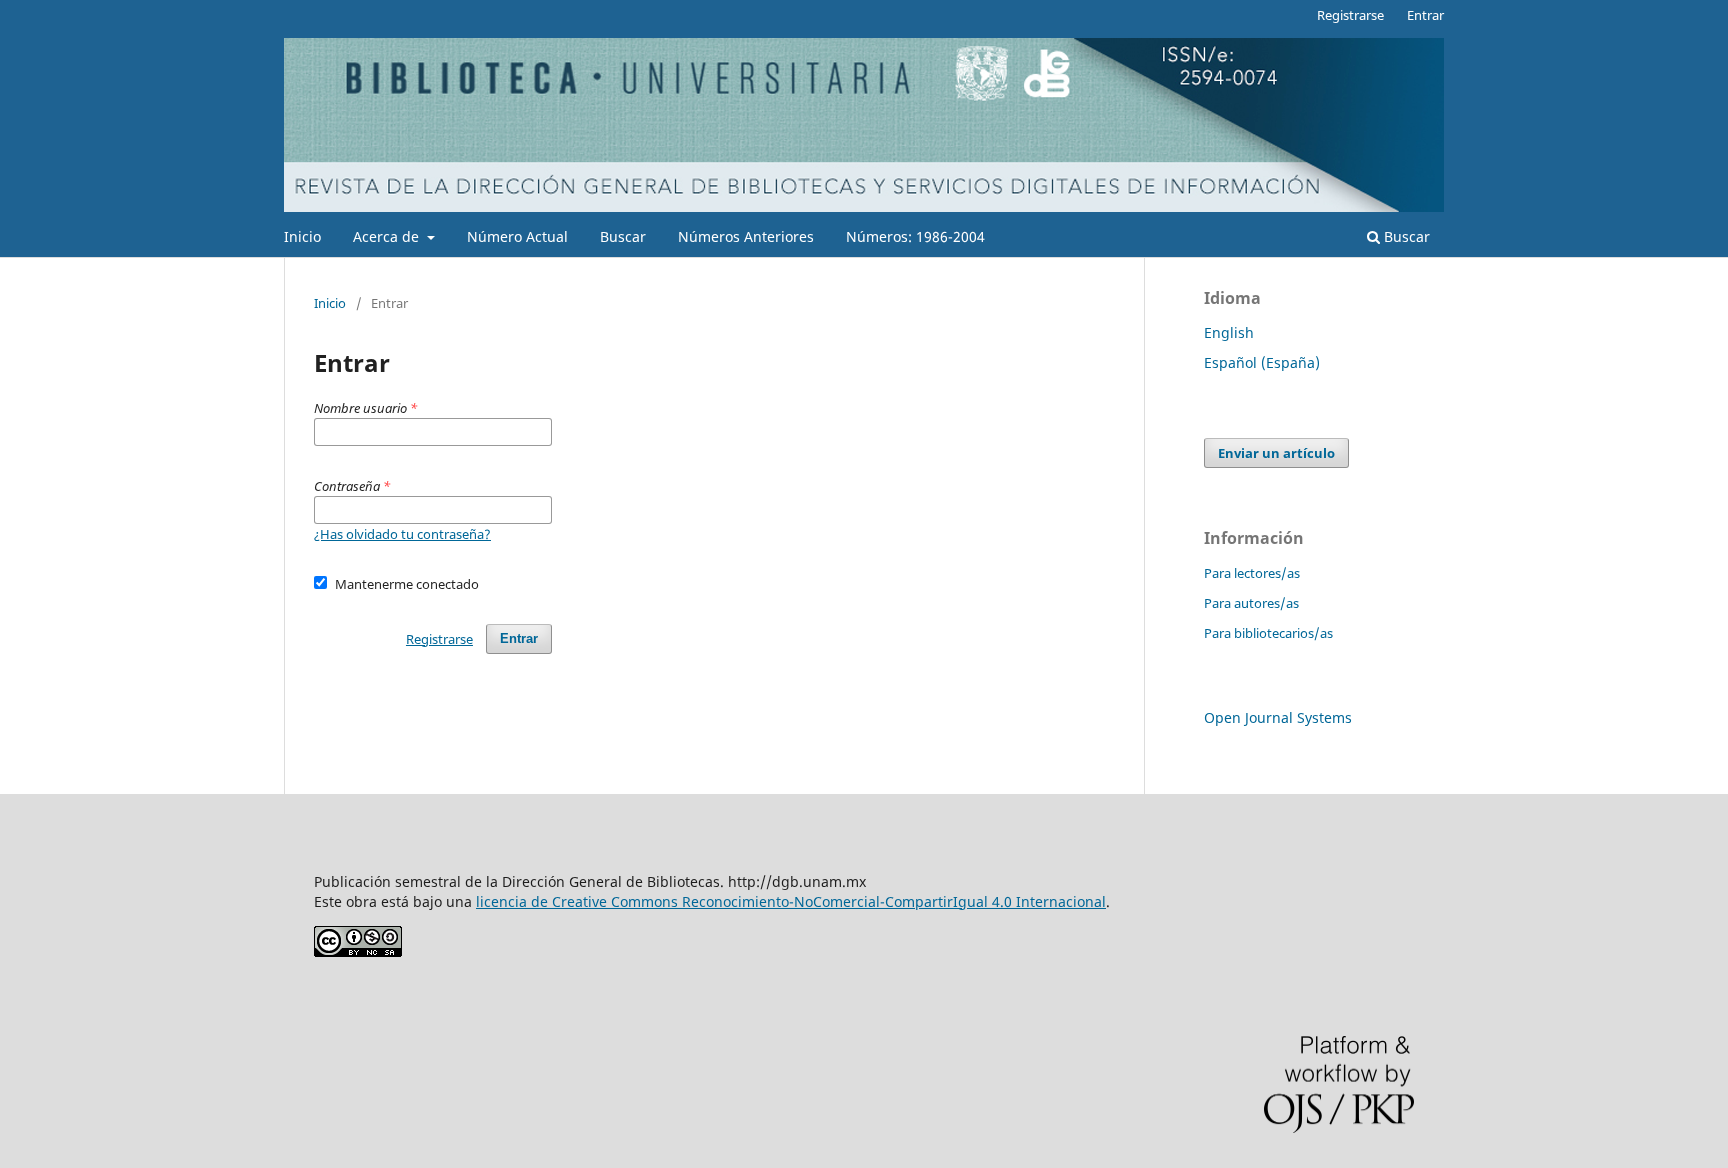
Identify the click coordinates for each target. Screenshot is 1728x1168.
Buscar (623, 236)
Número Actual (517, 236)
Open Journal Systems (1278, 717)
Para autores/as (1251, 603)
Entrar (1425, 15)
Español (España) (1262, 362)
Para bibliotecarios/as (1268, 633)
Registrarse (1350, 15)
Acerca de (388, 236)
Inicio (302, 236)
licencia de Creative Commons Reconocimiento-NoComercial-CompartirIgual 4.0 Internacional (791, 901)
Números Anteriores (746, 236)
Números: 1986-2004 (915, 236)
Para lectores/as (1252, 573)
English (1229, 332)
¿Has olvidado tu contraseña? (402, 534)
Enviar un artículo (1276, 453)
